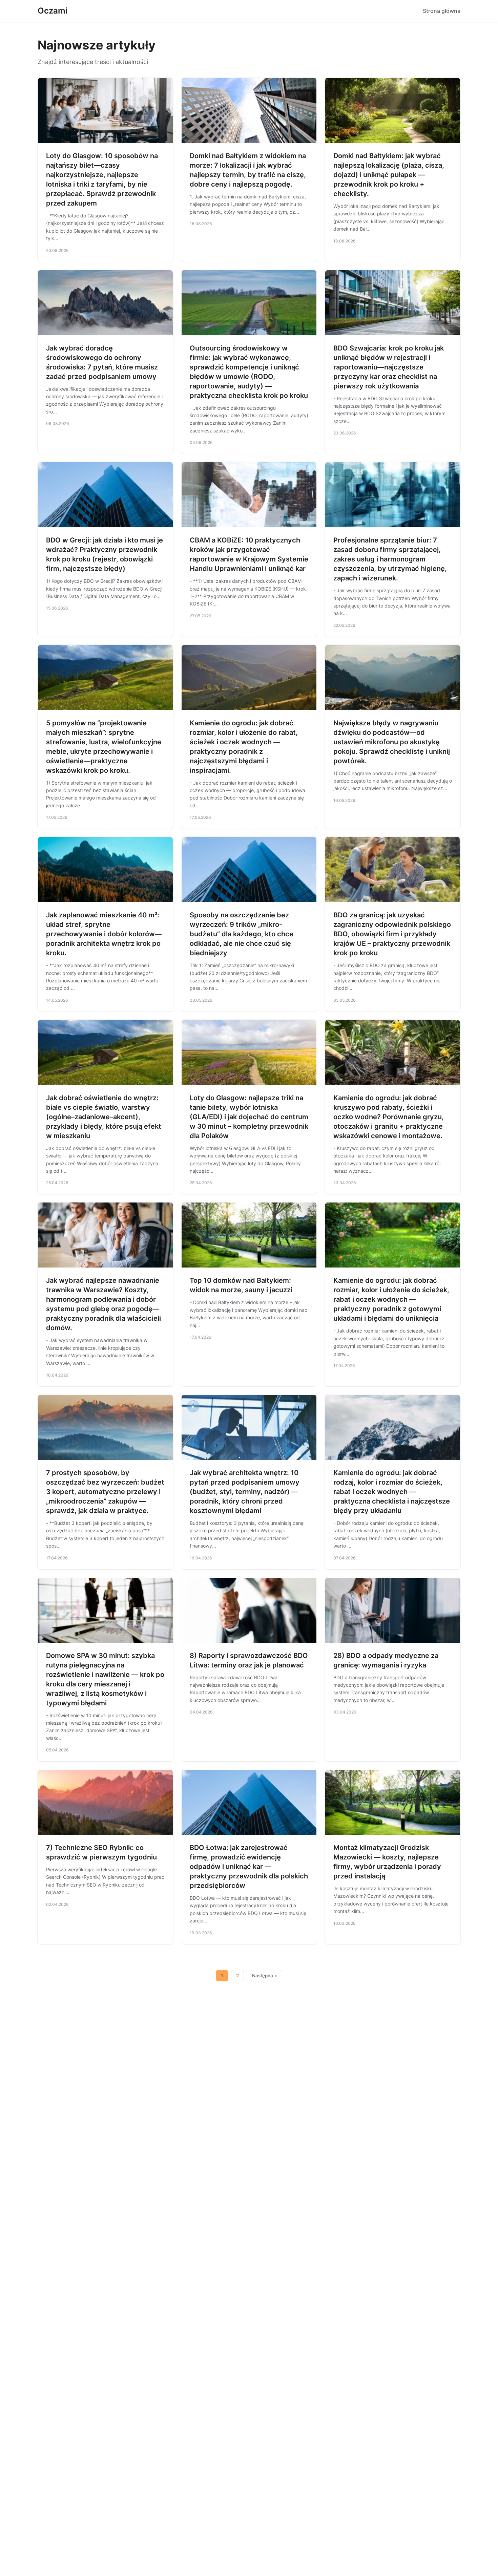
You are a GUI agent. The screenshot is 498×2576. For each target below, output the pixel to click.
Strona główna (442, 11)
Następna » (265, 1976)
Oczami (53, 11)
